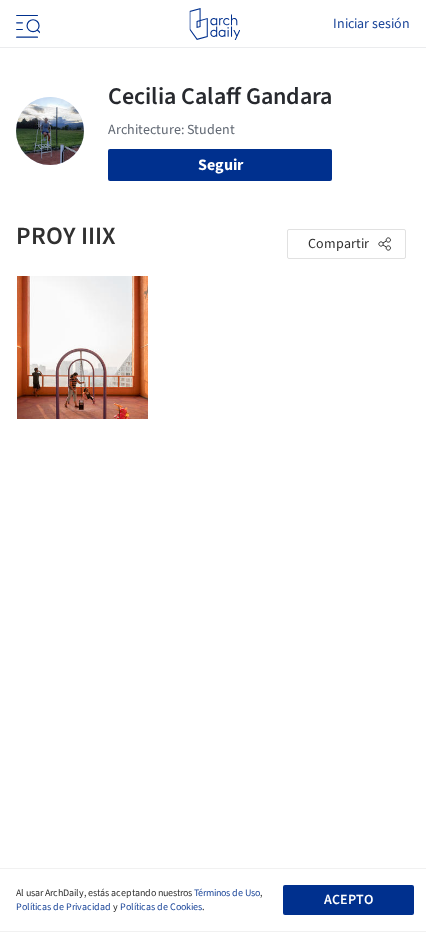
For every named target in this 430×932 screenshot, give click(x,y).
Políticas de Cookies (161, 907)
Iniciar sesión (371, 24)
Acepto (348, 900)
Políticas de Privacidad (63, 907)
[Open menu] (26, 24)
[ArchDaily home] (214, 24)
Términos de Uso (227, 893)
